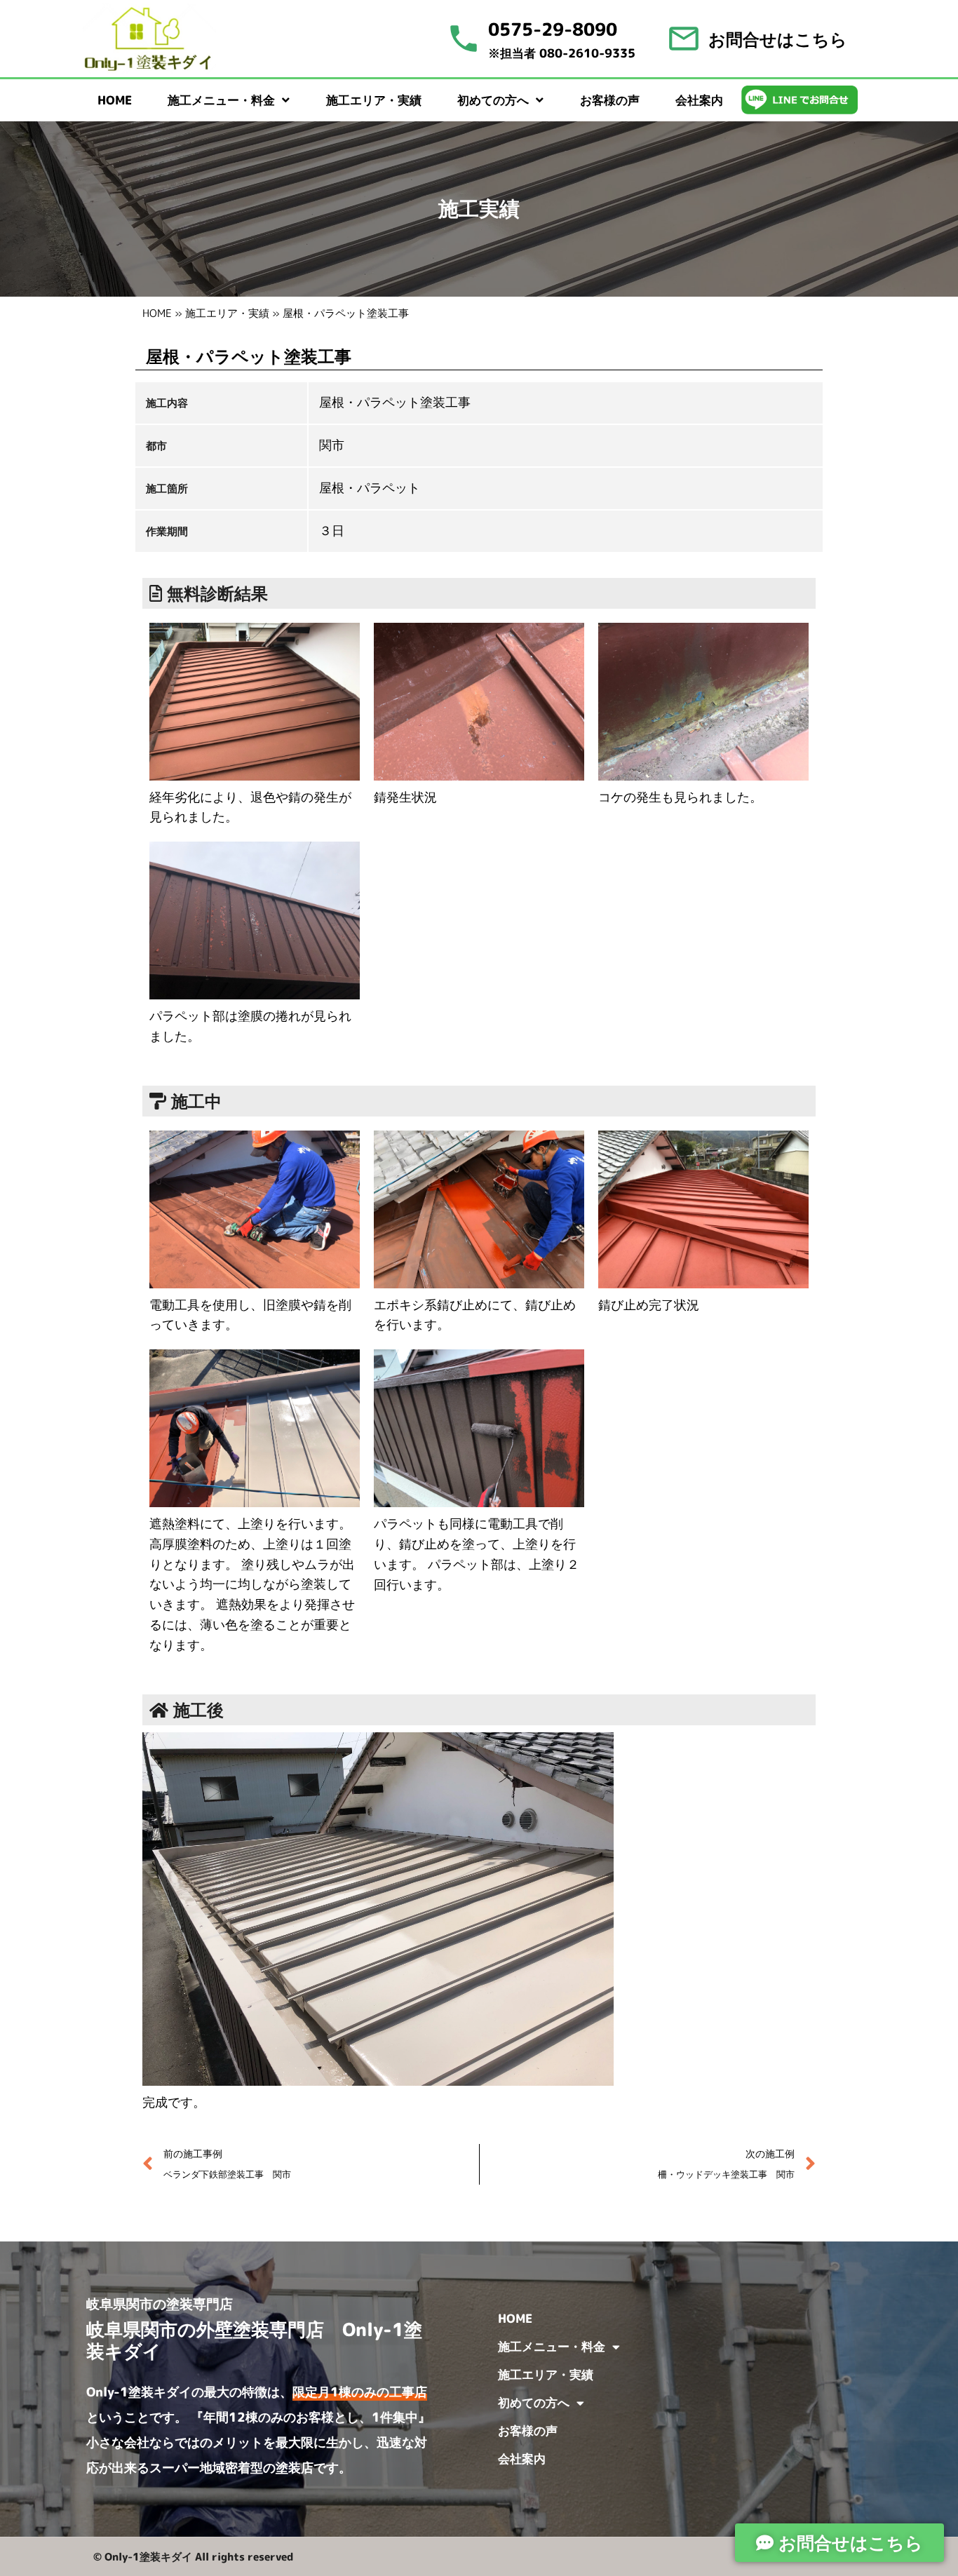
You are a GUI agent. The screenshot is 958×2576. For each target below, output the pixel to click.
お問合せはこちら (778, 39)
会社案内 (699, 100)
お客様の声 (610, 100)
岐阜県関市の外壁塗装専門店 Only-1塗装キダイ (254, 2340)
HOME (115, 100)
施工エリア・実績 (374, 100)
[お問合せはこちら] (684, 39)
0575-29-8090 (553, 29)
